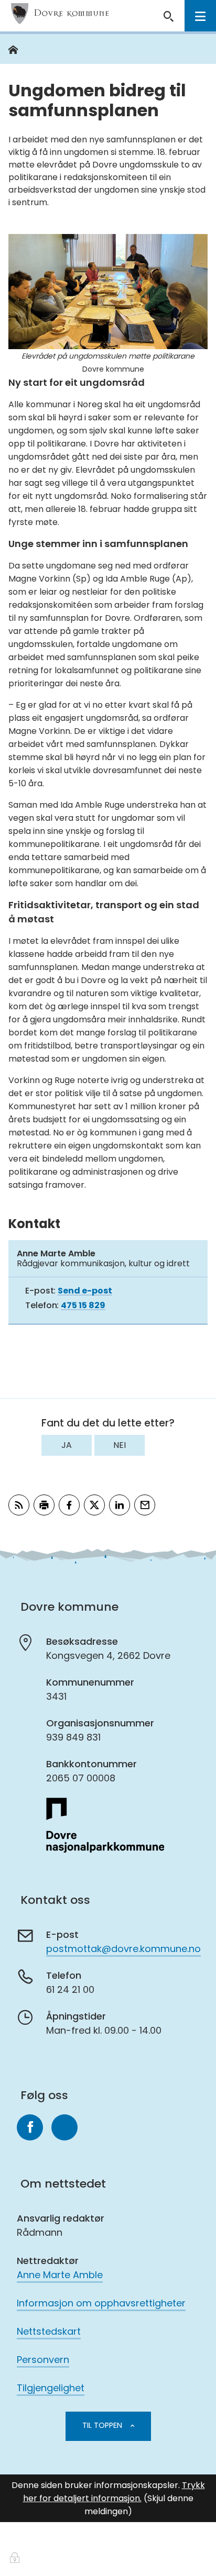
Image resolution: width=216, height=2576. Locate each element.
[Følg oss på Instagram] (64, 2127)
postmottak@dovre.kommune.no (123, 1949)
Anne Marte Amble (60, 2275)
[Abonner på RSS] (19, 1505)
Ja (67, 1445)
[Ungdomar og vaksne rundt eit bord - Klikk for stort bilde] (108, 292)
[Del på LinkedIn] (120, 1505)
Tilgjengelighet (51, 2388)
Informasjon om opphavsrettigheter (101, 2303)
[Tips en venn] (145, 1505)
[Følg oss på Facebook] (30, 2127)
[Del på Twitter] (94, 1505)
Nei (120, 1445)
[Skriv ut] (44, 1505)
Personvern (43, 2360)
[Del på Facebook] (69, 1505)
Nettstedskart (49, 2331)
